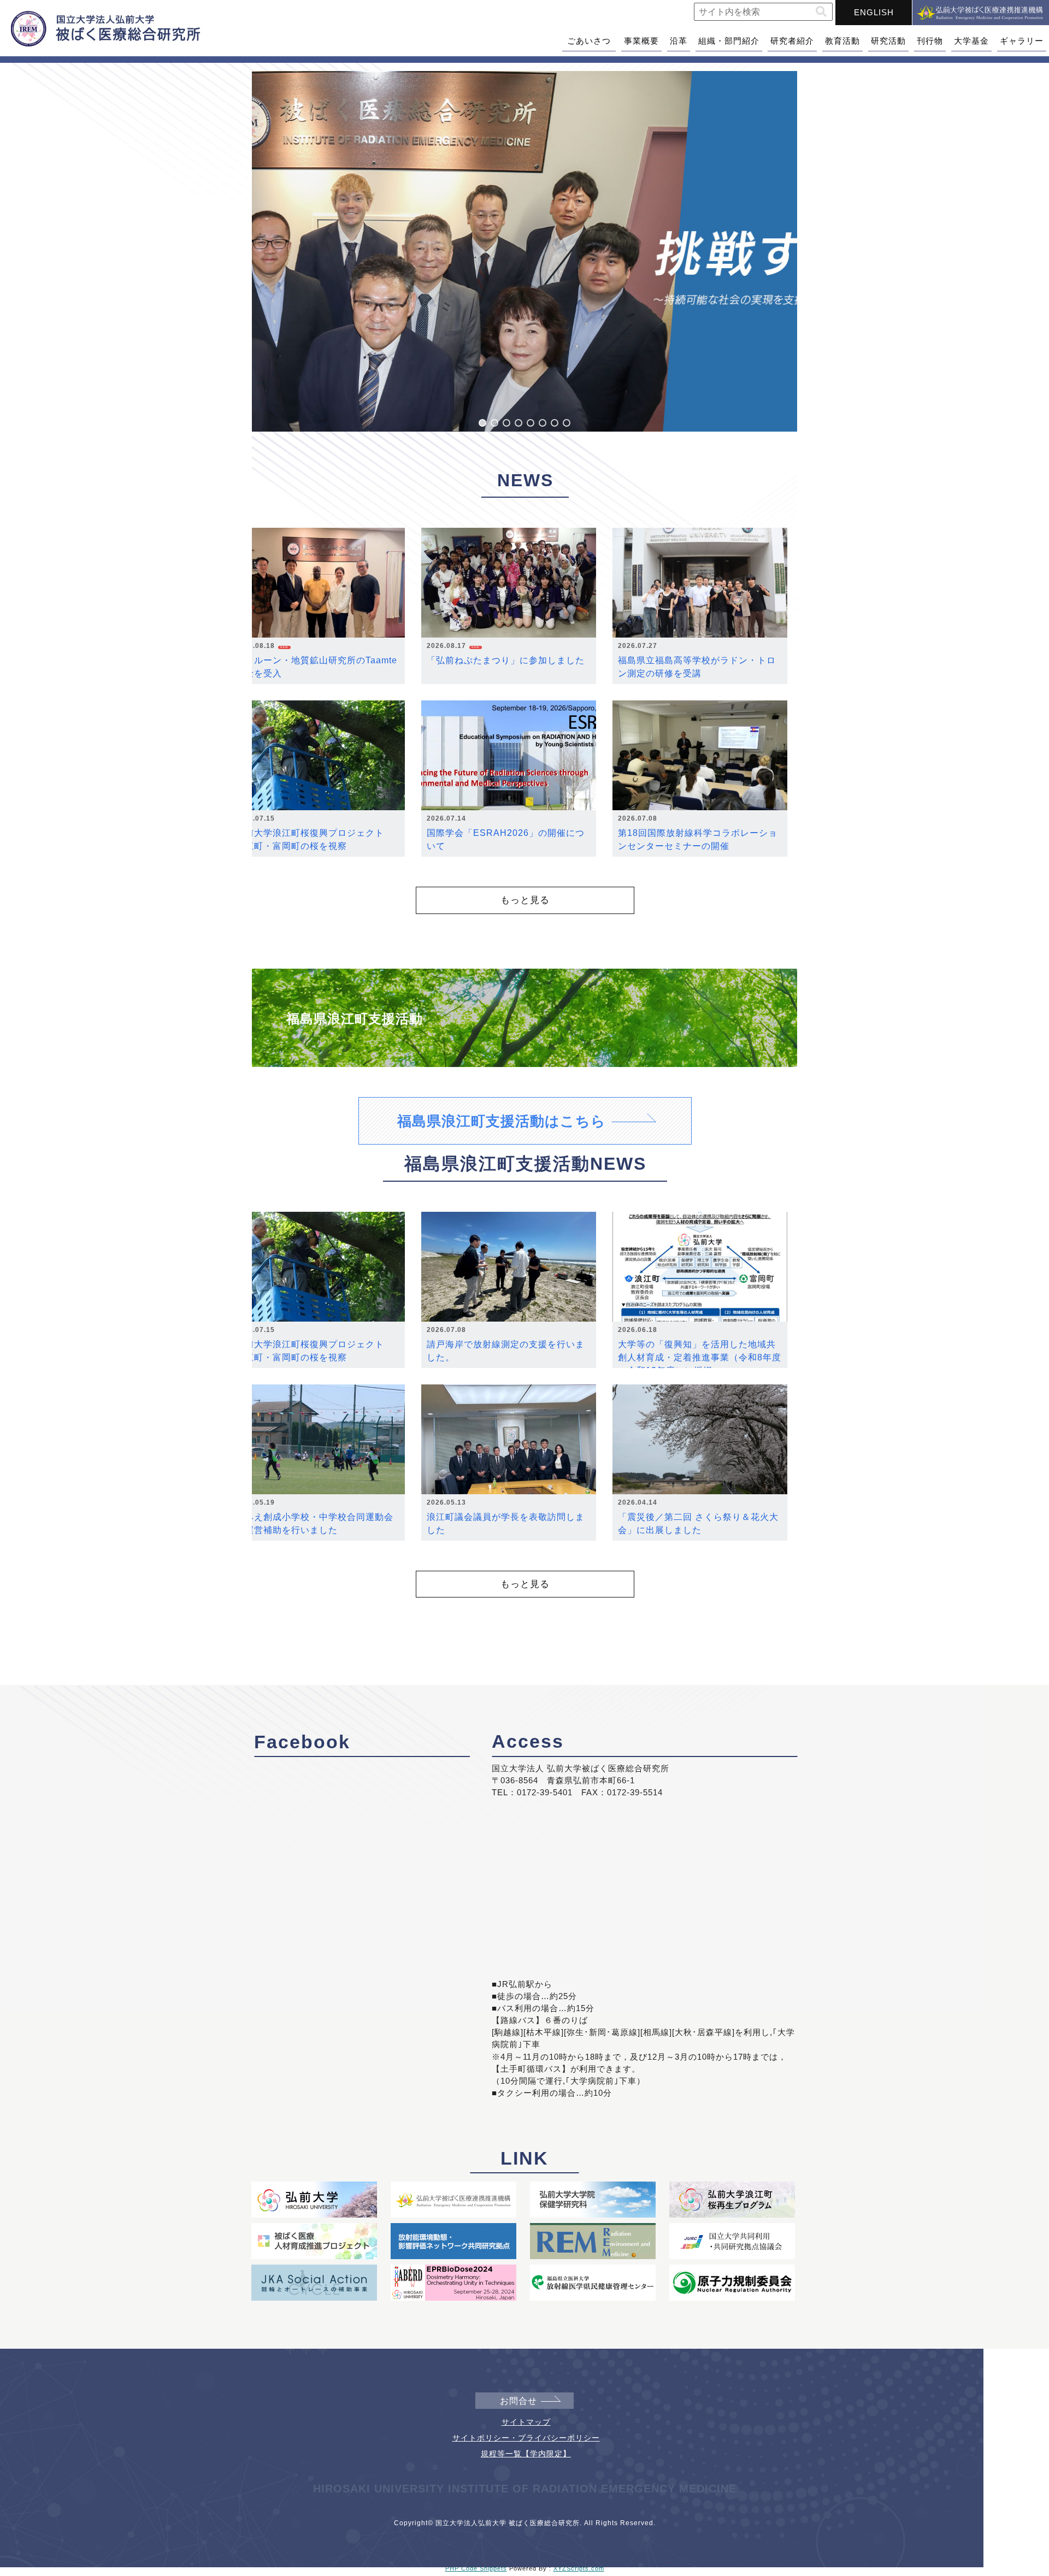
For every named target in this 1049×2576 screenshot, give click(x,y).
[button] (821, 12)
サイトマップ (526, 2422)
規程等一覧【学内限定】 (526, 2454)
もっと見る (525, 900)
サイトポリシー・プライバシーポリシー (526, 2438)
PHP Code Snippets (476, 2568)
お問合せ (518, 2401)
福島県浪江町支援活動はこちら (502, 1121)
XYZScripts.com (579, 2568)
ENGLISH (874, 12)
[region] (524, 251)
